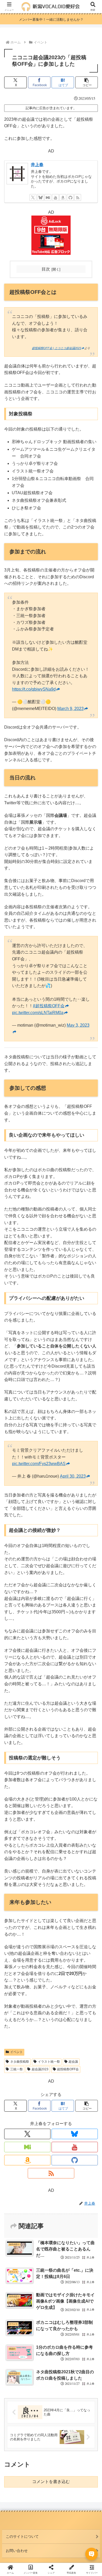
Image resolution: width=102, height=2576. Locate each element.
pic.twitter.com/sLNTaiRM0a (38, 1013)
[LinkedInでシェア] (62, 1820)
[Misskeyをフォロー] (48, 197)
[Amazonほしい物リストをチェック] (63, 197)
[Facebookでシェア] (17, 1805)
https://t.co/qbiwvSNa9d (34, 689)
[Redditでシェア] (62, 1805)
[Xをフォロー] (33, 197)
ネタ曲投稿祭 (20, 2062)
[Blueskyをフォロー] (41, 197)
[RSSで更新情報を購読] (78, 197)
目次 (46, 269)
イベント (16, 2052)
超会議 (73, 2062)
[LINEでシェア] (17, 1820)
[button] (87, 82)
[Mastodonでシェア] (39, 1791)
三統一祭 (16, 2069)
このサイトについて (22, 2536)
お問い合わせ (17, 2551)
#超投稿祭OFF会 (49, 1006)
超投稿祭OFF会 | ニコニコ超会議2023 (56, 348)
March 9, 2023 (70, 709)
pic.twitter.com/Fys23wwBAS (39, 1464)
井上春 (37, 165)
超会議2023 (40, 2069)
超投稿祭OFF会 (68, 2069)
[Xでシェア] (17, 1791)
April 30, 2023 (73, 1476)
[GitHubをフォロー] (70, 197)
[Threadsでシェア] (39, 1805)
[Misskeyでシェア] (85, 1791)
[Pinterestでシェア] (39, 1820)
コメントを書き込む (51, 2482)
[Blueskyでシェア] (62, 1791)
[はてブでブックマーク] (85, 1805)
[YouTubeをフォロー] (55, 197)
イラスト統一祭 (49, 2062)
